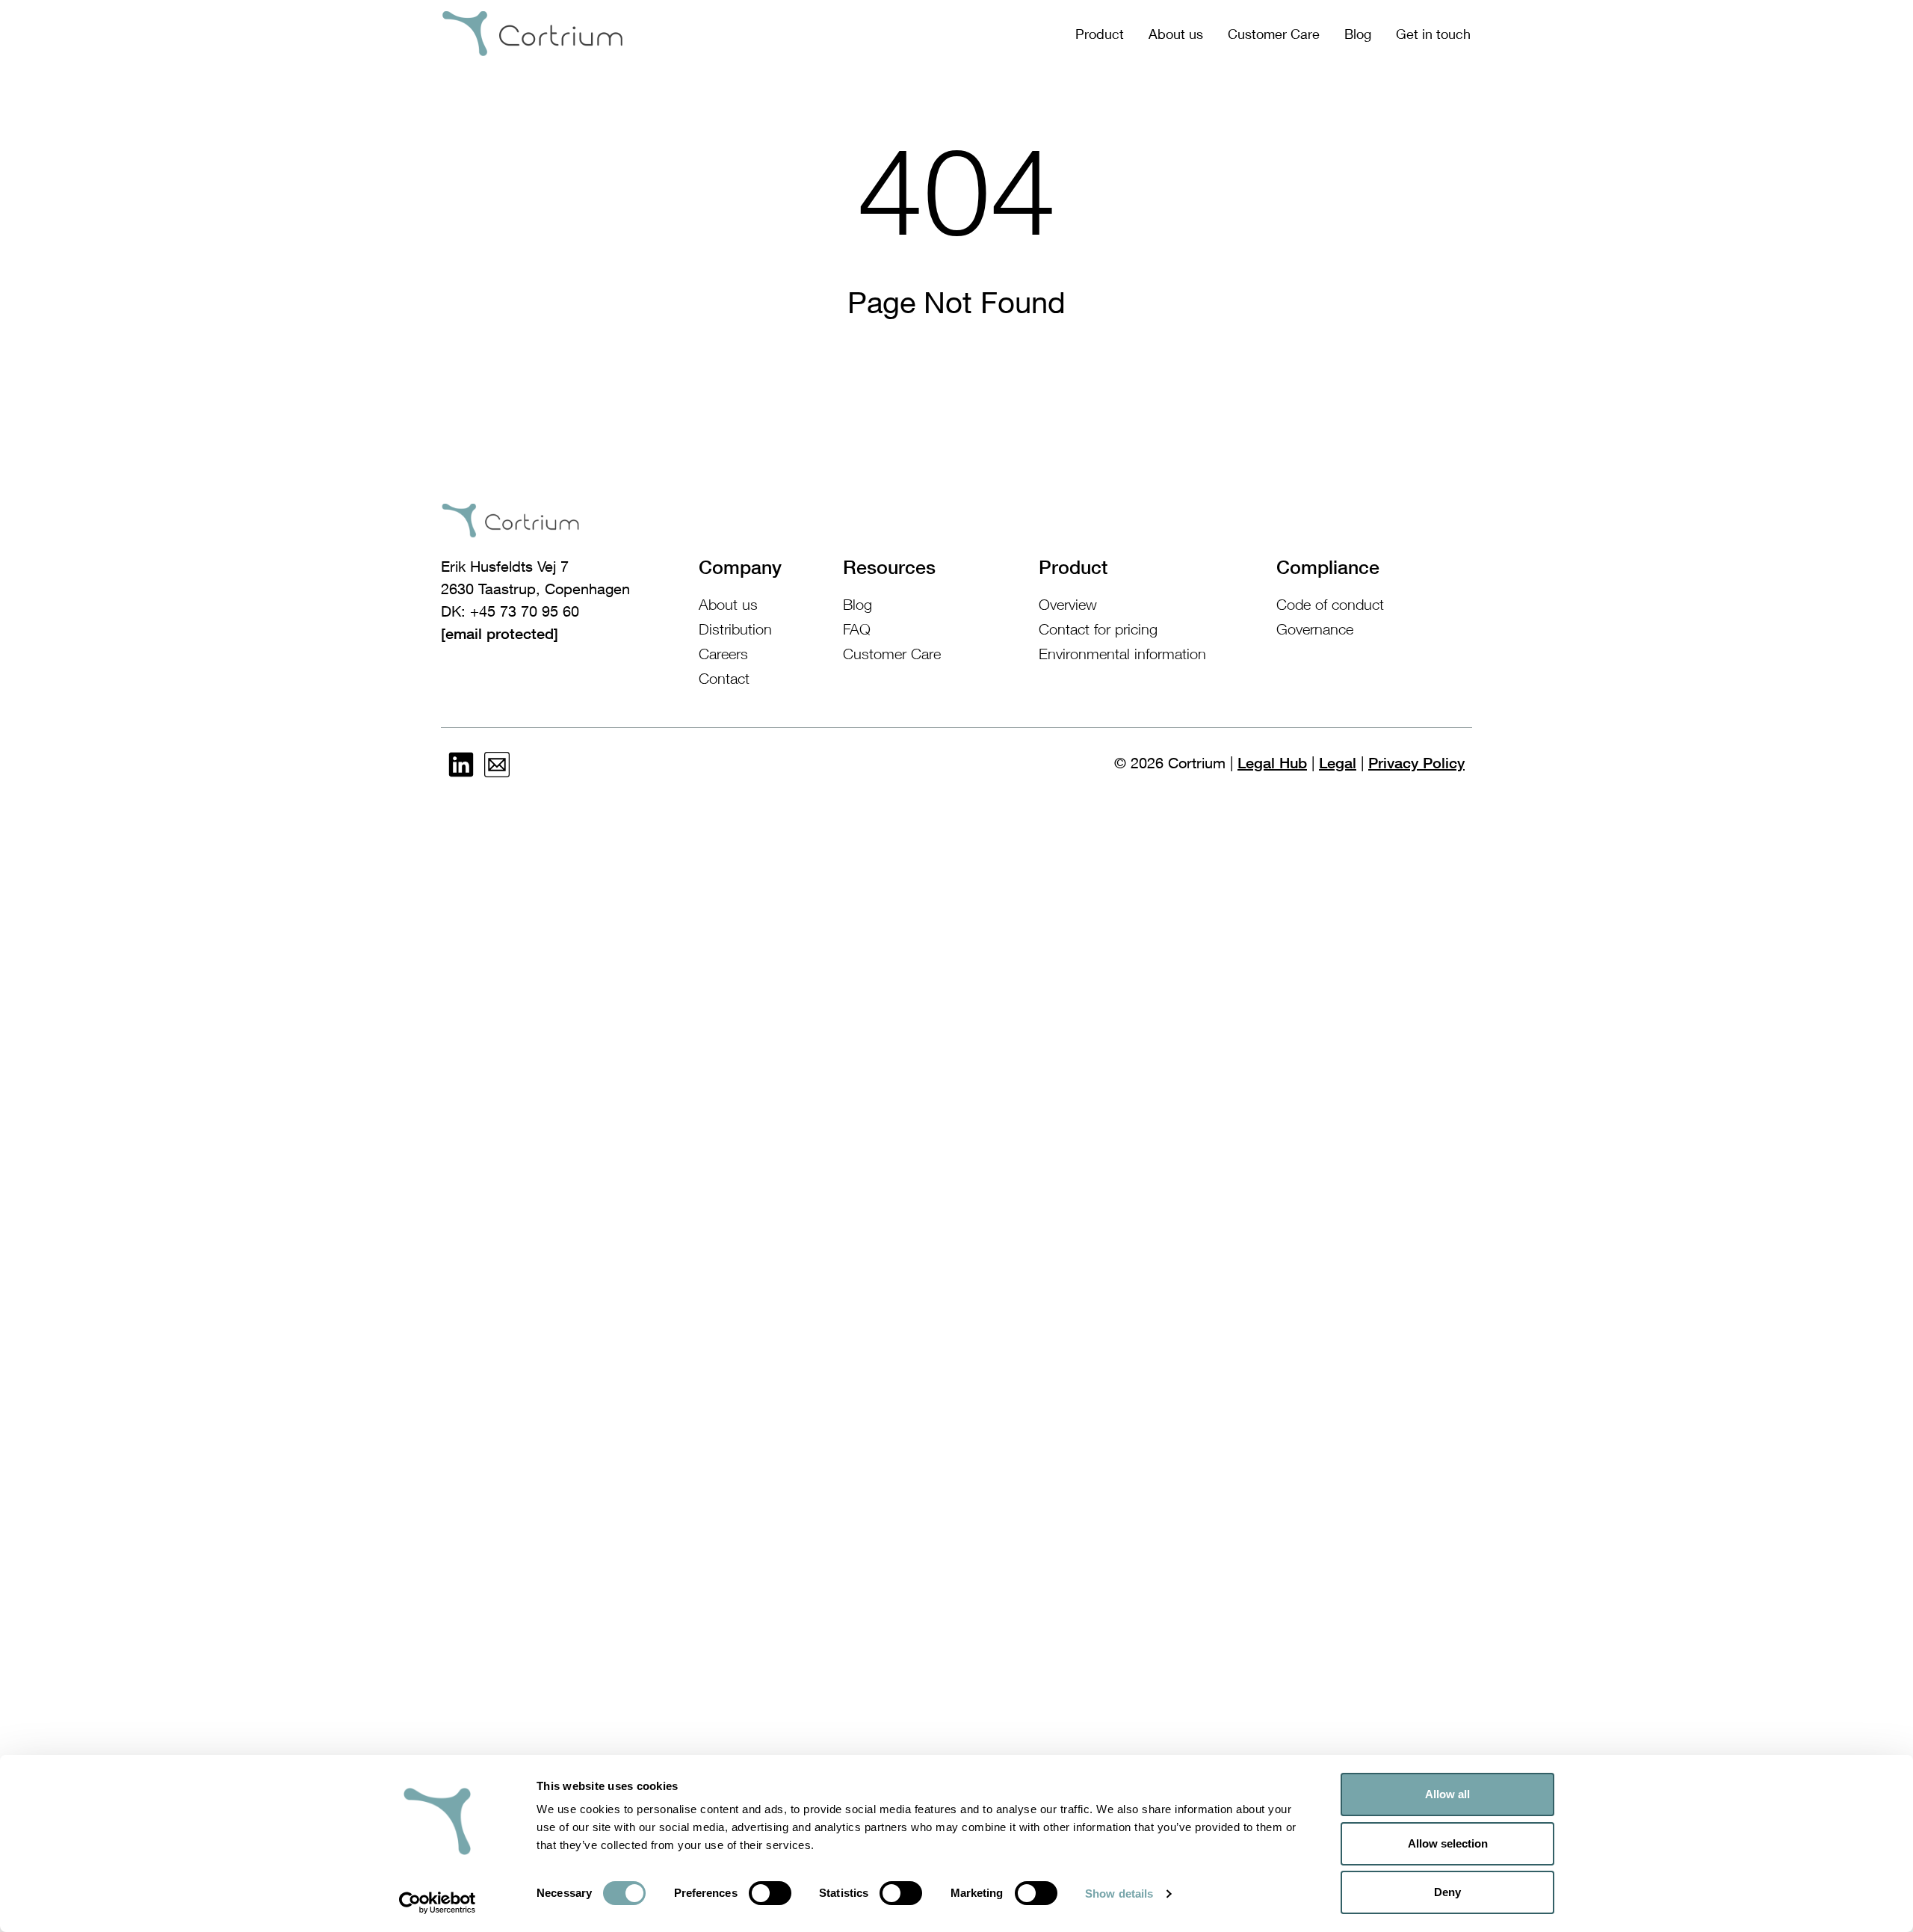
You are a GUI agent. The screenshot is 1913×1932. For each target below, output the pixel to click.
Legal (1338, 763)
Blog (1358, 34)
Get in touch (1433, 34)
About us (1176, 34)
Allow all (1447, 1794)
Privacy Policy (1416, 763)
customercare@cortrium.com (540, 634)
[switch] (770, 1893)
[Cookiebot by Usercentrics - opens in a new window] (438, 1903)
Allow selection (1448, 1843)
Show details (1119, 1894)
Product (1100, 34)
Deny (1447, 1892)
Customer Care (1274, 34)
